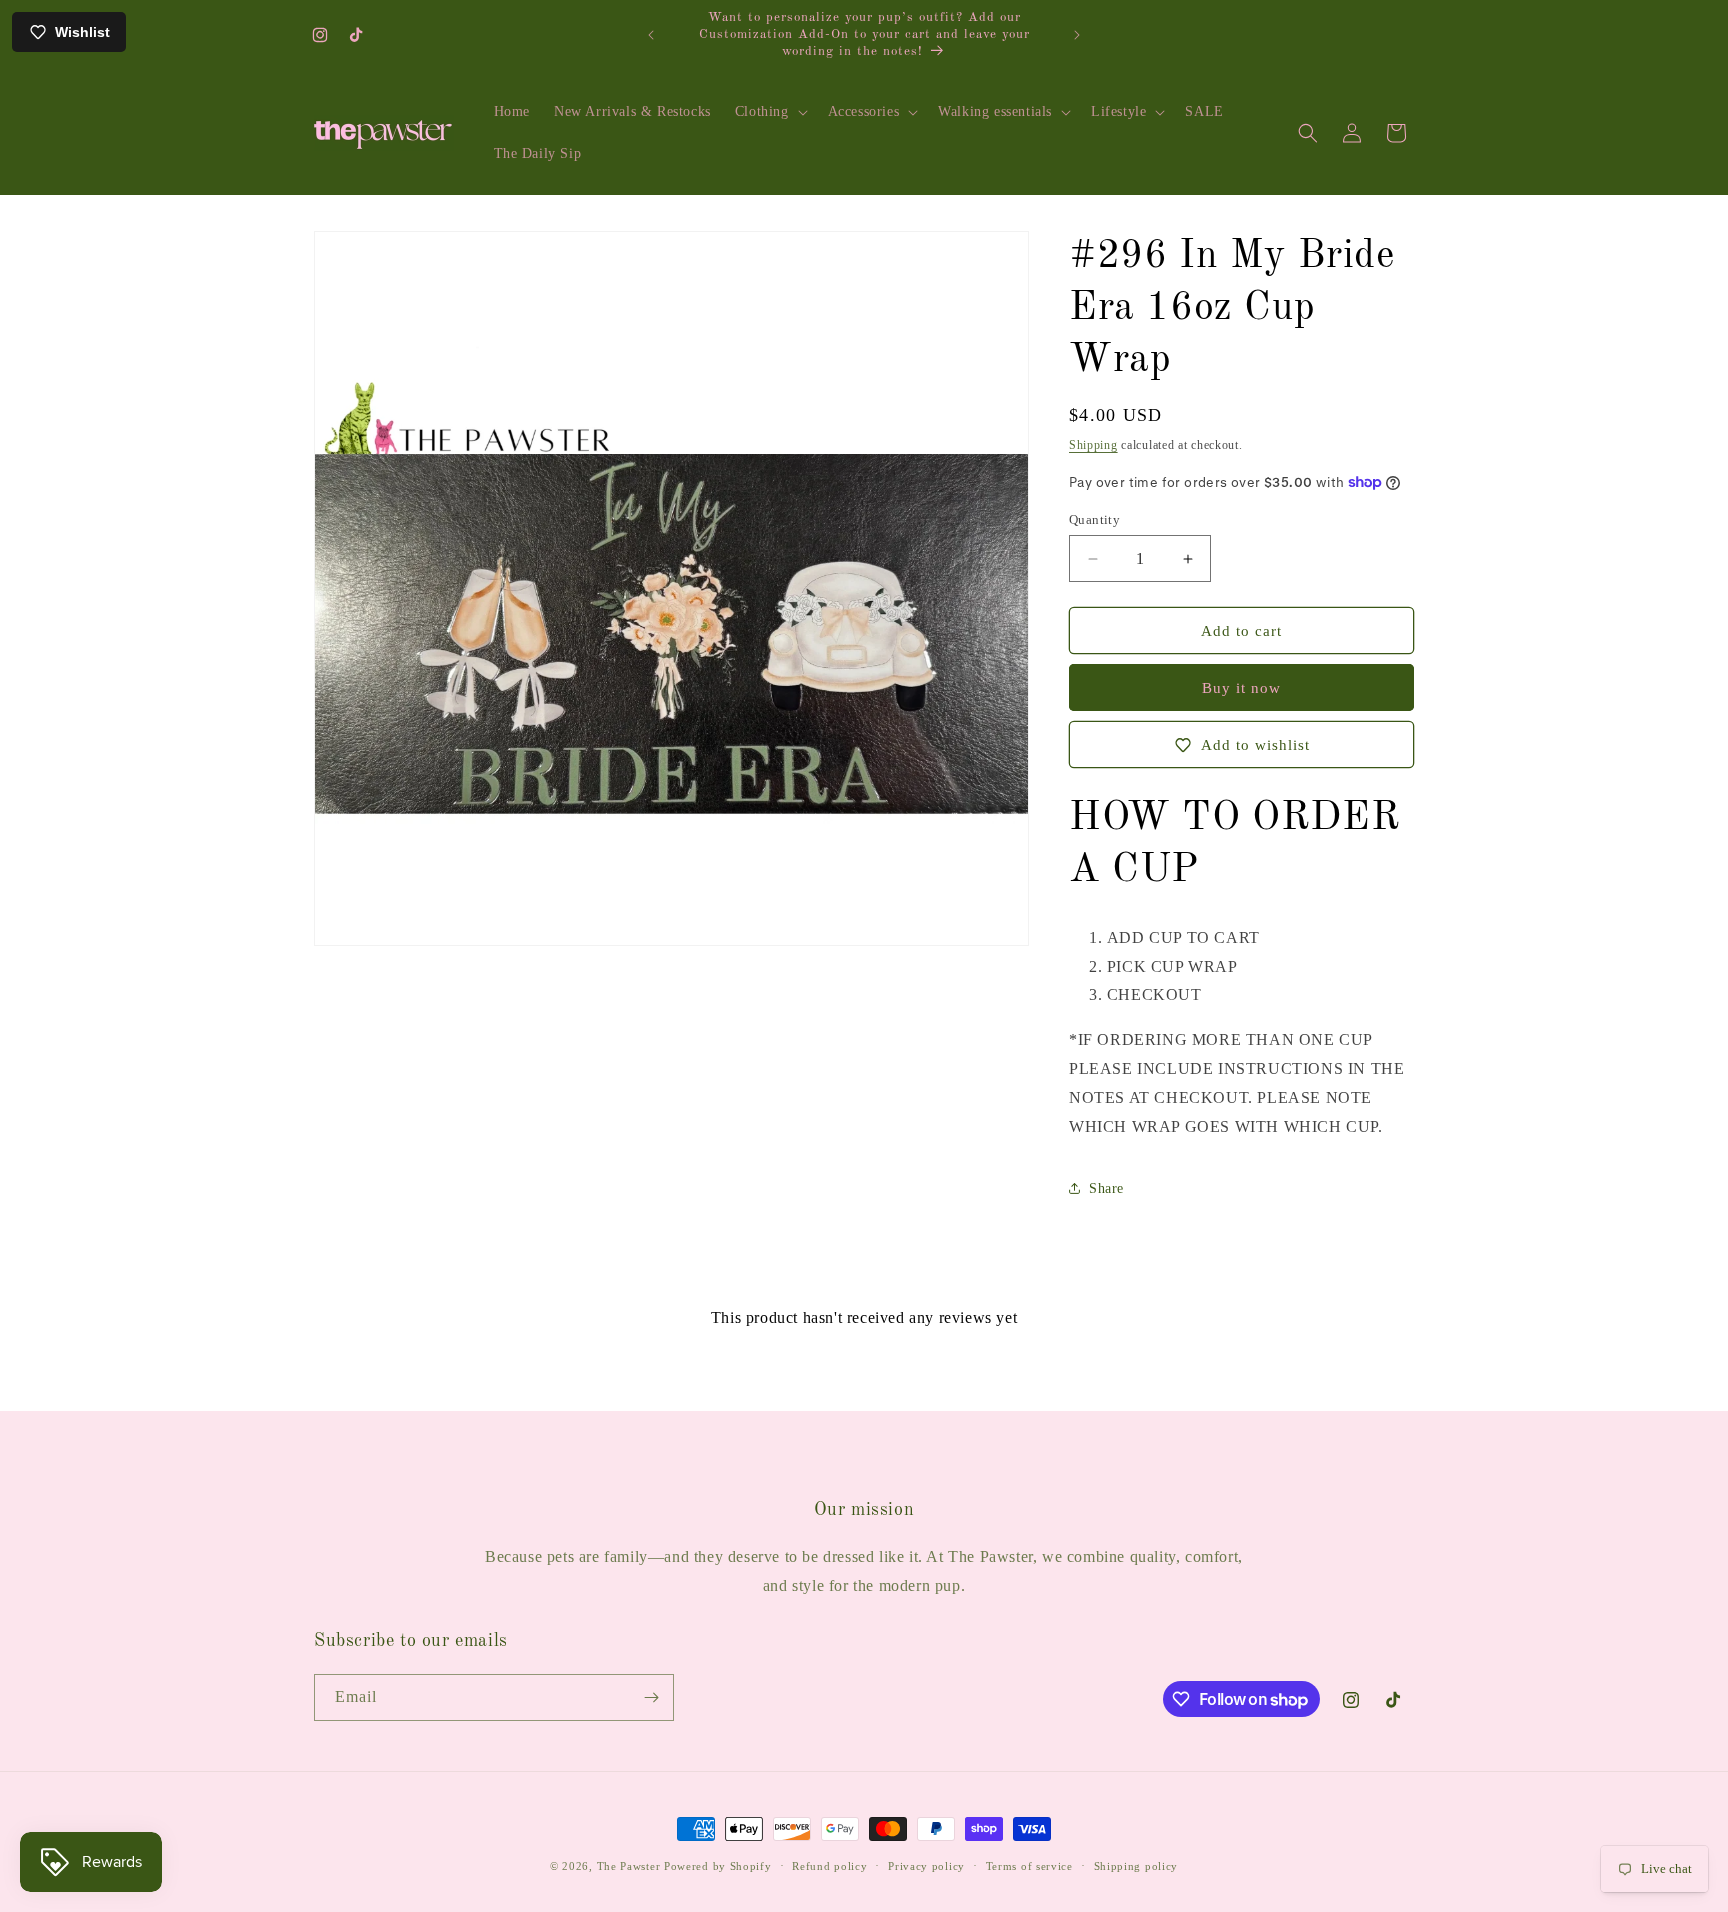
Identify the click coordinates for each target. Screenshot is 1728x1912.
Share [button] (1106, 1188)
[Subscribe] (651, 1697)
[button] (769, 112)
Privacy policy (926, 1866)
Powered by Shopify (718, 1866)
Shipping (1093, 445)
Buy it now (1241, 688)
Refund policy (829, 1866)
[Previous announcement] (651, 35)
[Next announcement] (1077, 35)
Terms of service (1029, 1866)
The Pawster (629, 1866)
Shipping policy (1136, 1866)
